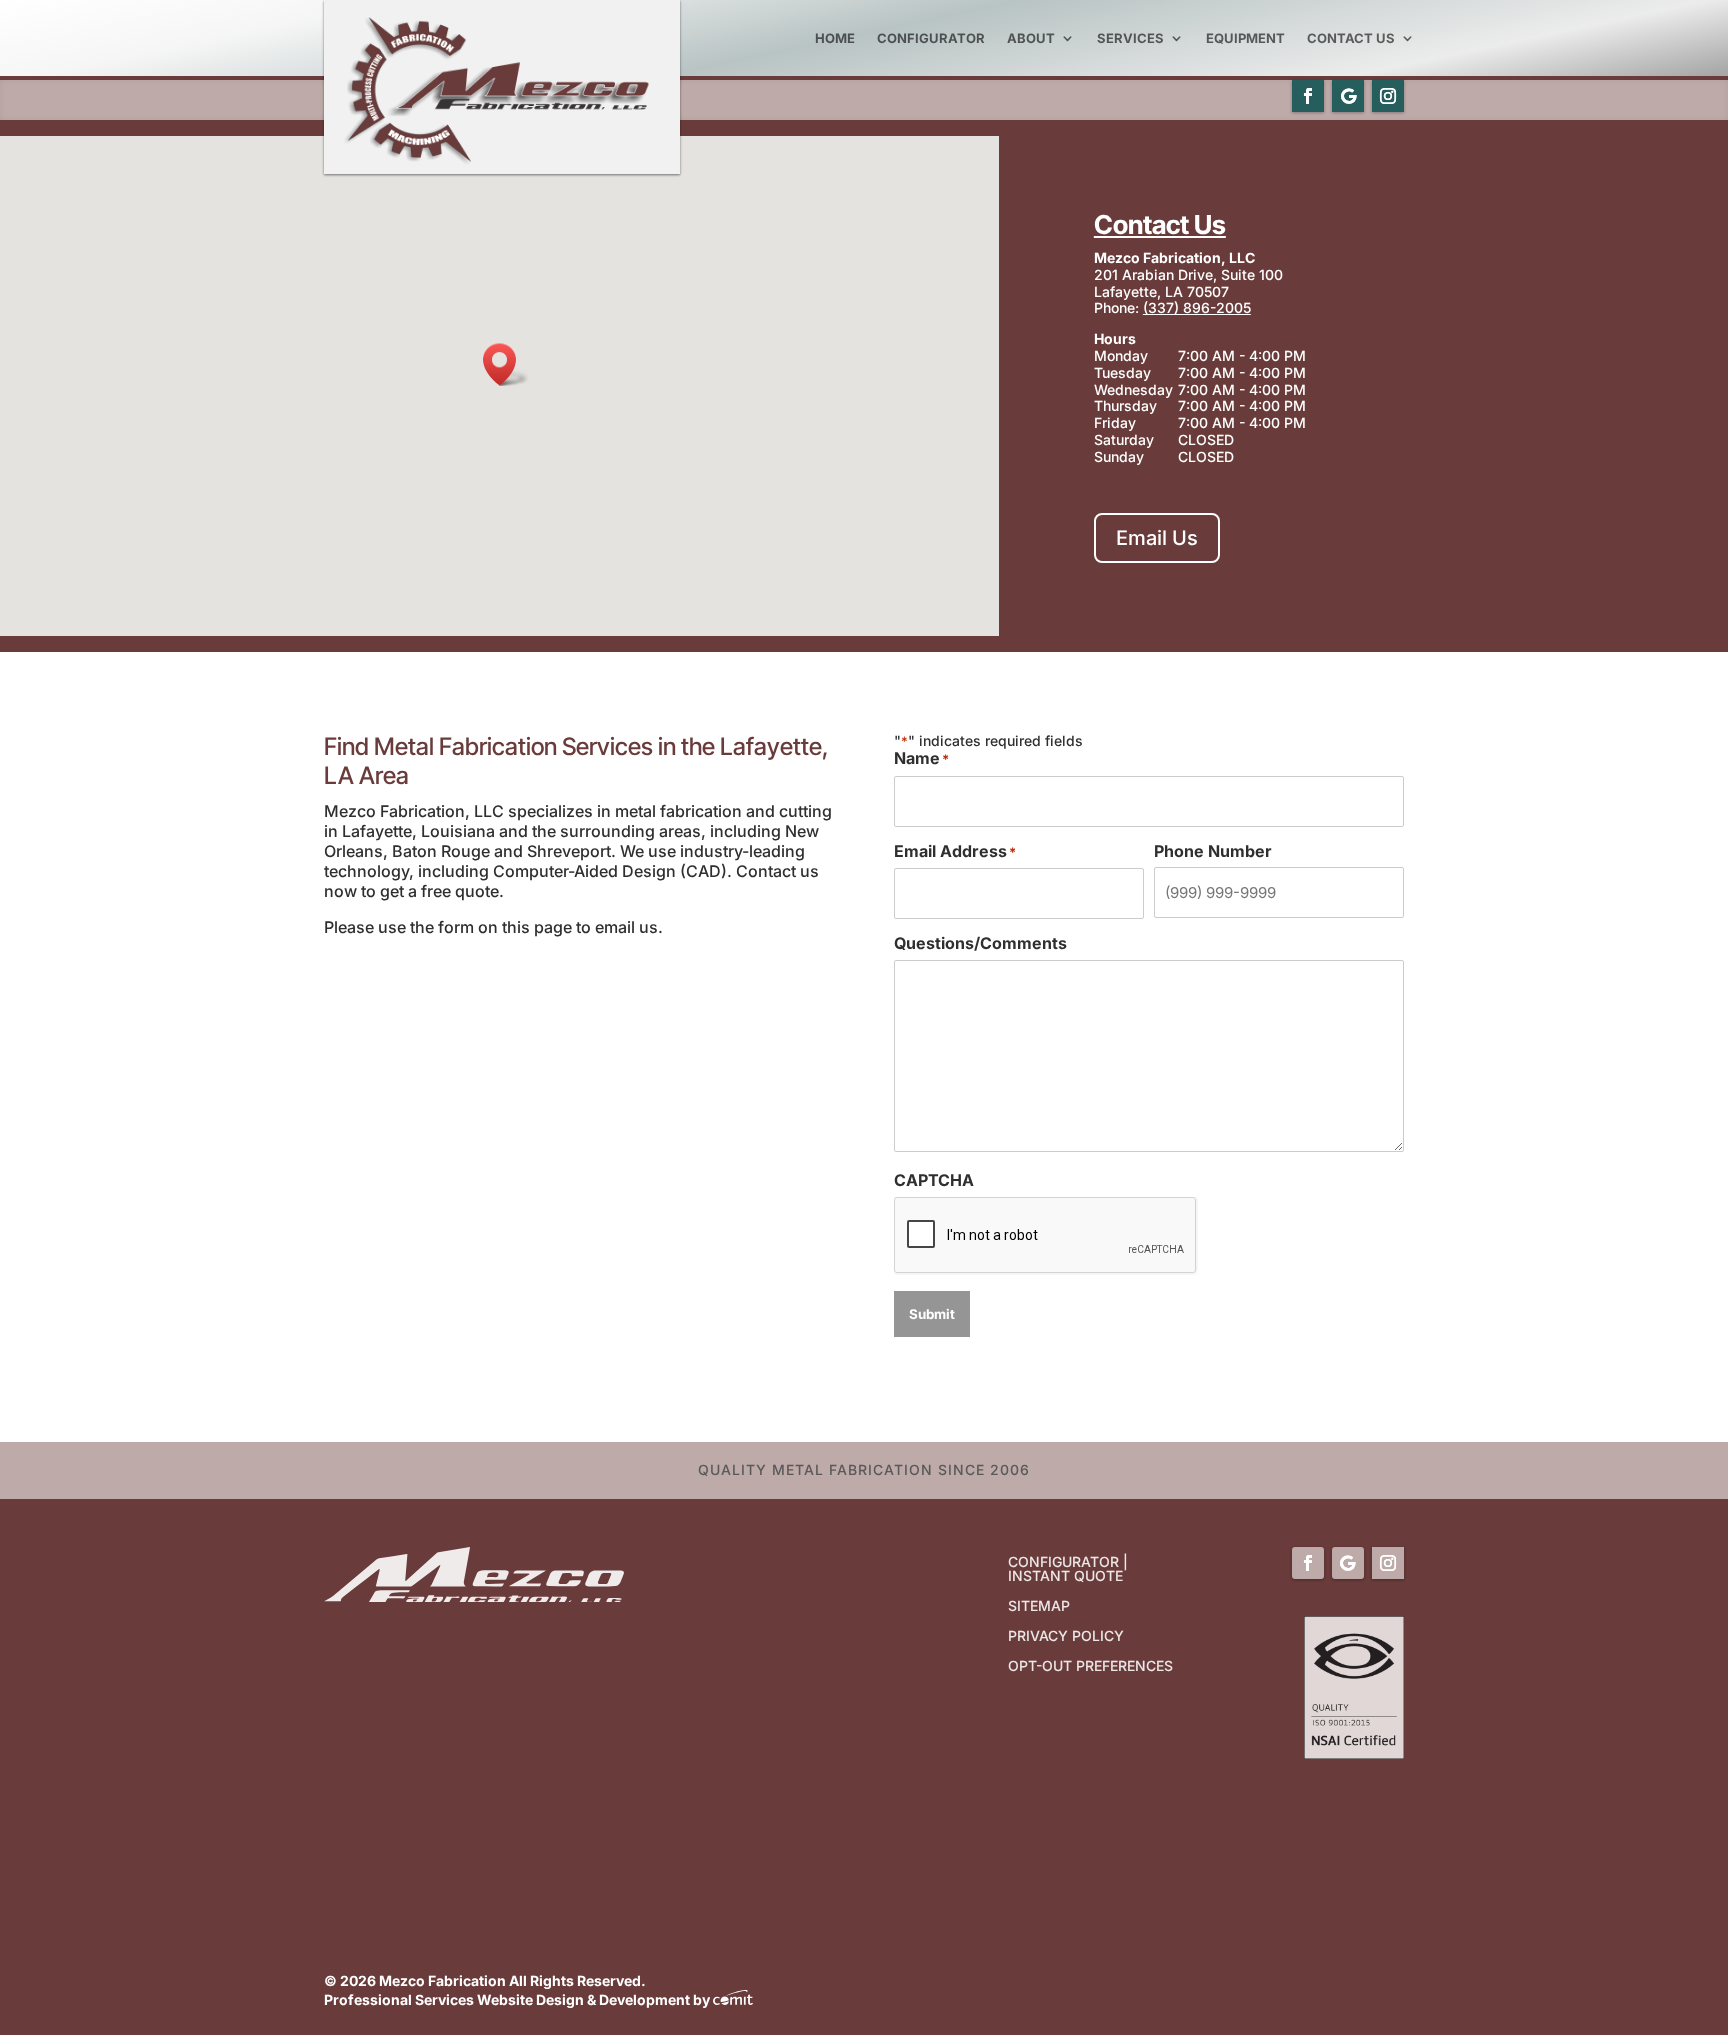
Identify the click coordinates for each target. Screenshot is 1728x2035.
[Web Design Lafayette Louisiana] (733, 1999)
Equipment (1245, 38)
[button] (506, 364)
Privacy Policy (1066, 1636)
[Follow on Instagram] (1388, 96)
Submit (932, 1314)
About (1031, 38)
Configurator (931, 38)
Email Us (1157, 538)
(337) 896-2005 (1197, 307)
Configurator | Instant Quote (1068, 1569)
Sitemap (1039, 1606)
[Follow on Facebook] (1308, 96)
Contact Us (1351, 38)
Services (1130, 38)
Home (835, 38)
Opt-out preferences (1090, 1666)
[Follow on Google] (1348, 96)
